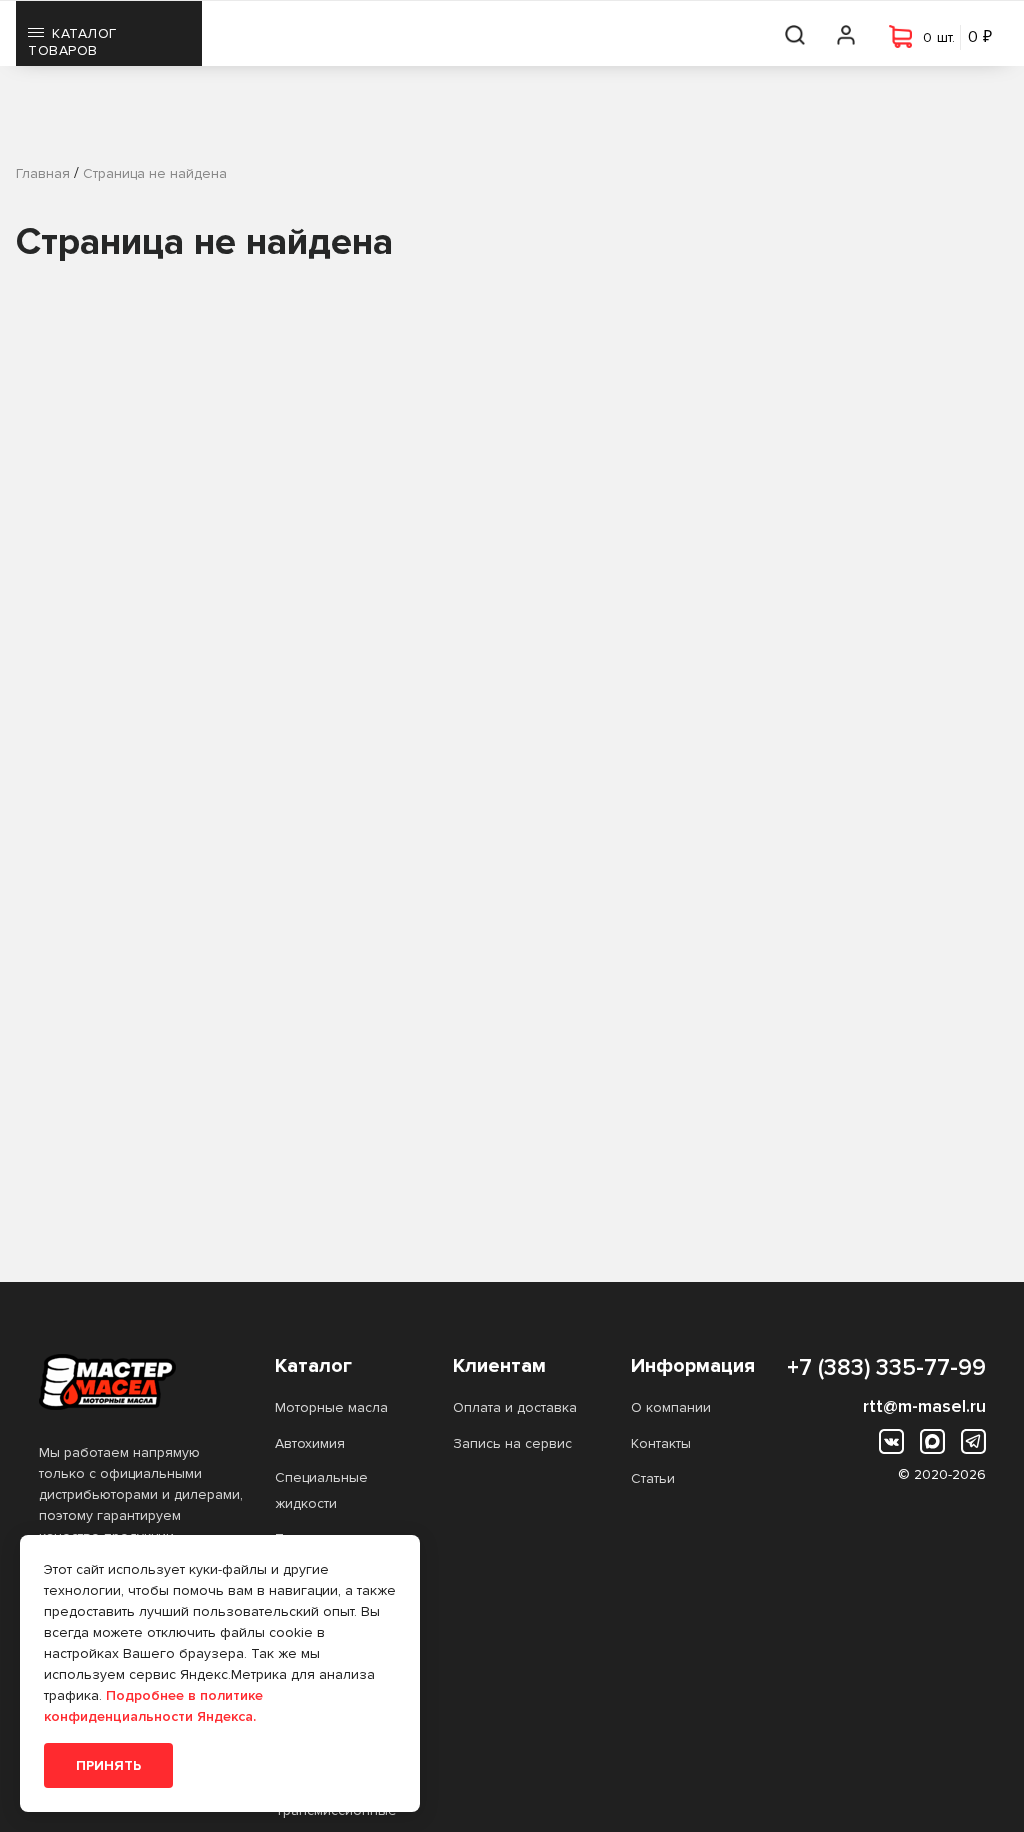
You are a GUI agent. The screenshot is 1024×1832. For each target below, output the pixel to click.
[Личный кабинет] (847, 33)
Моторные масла (331, 1407)
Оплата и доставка (515, 1407)
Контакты (661, 1443)
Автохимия (310, 1443)
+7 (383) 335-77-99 (886, 1368)
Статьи (653, 1478)
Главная (43, 173)
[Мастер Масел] (141, 1382)
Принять (108, 1765)
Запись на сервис (512, 1443)
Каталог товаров (72, 42)
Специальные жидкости (321, 1490)
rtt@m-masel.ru (924, 1406)
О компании (671, 1407)
